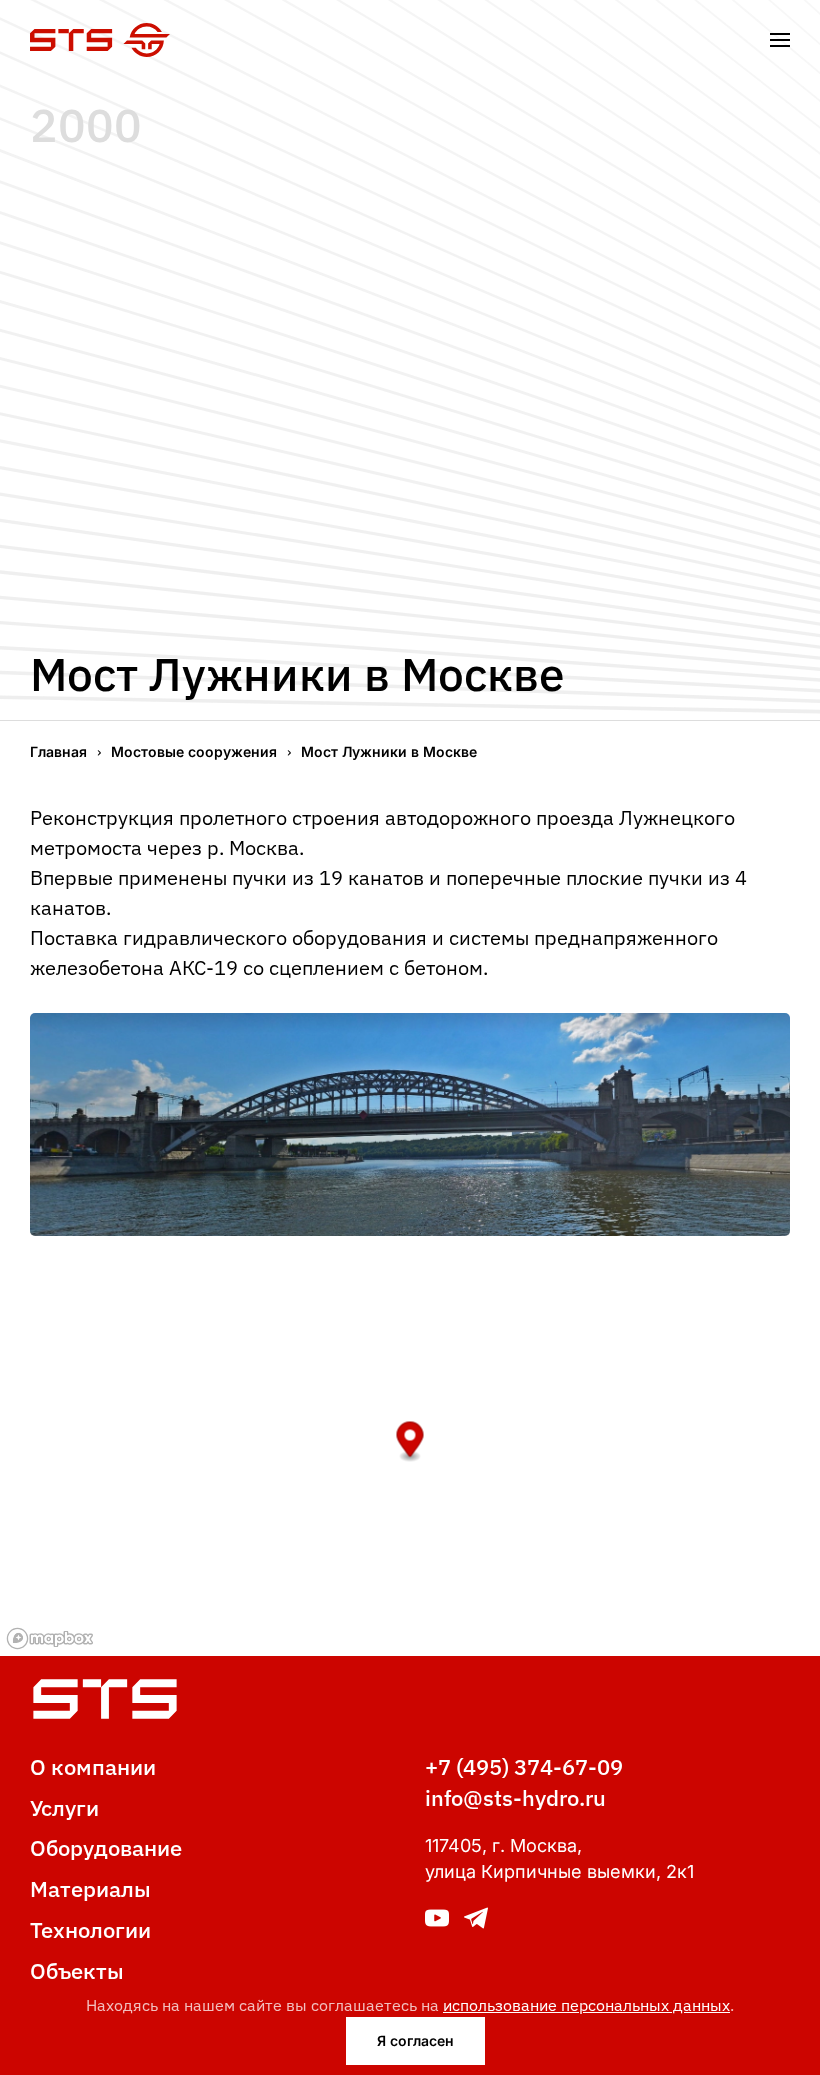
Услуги (64, 1807)
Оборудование (106, 1847)
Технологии (90, 1929)
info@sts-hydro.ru (515, 1797)
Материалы (90, 1888)
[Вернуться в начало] (100, 40)
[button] (780, 40)
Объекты (77, 1970)
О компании (93, 1766)
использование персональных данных (586, 2005)
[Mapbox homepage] (50, 1638)
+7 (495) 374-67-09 (524, 1766)
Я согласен (415, 2040)
